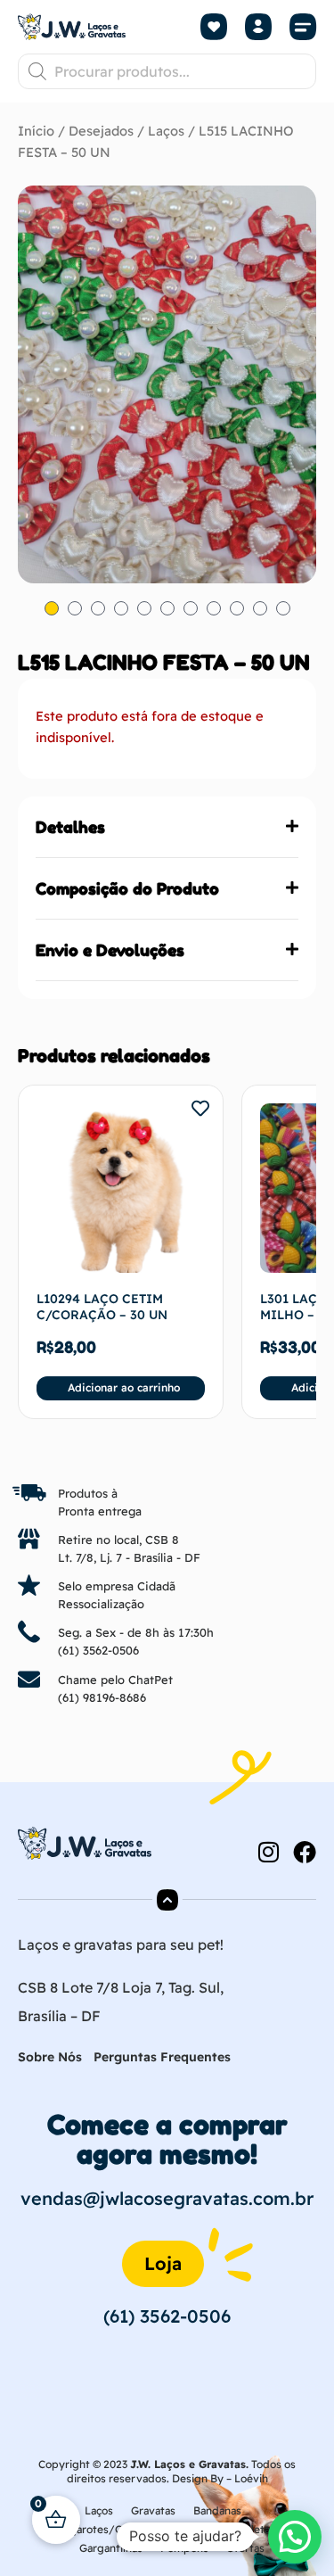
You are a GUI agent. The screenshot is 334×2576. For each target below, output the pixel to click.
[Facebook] (305, 1852)
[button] (303, 27)
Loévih (251, 2478)
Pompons (184, 2548)
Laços (166, 131)
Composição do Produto (127, 888)
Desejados (101, 131)
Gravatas (153, 2510)
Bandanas (217, 2510)
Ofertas (245, 2548)
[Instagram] (268, 1852)
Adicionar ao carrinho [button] (124, 1387)
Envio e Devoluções (110, 950)
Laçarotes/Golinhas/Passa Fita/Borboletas (167, 2529)
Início (36, 131)
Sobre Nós (50, 2057)
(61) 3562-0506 (98, 1650)
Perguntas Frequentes (162, 2057)
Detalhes (70, 827)
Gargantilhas (111, 2548)
